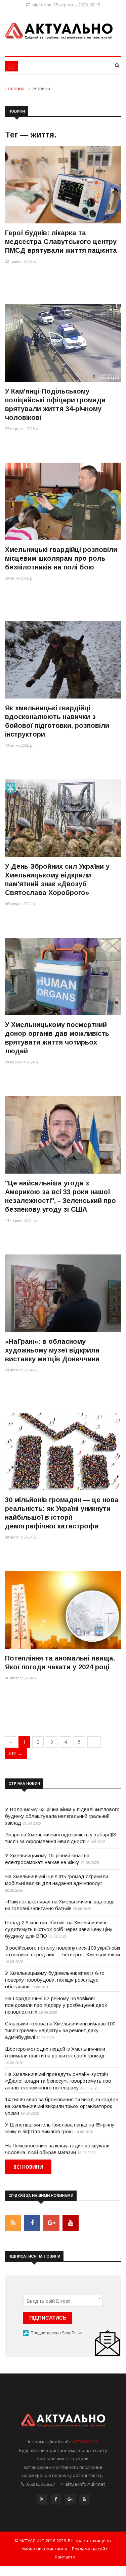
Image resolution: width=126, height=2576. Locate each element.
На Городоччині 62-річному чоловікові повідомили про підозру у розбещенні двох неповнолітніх (56, 2005)
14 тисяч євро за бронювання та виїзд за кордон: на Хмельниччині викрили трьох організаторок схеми (62, 2106)
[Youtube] (84, 2501)
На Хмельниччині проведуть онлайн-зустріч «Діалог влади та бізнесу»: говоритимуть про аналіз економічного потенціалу (58, 2081)
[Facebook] (56, 2501)
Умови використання (44, 2549)
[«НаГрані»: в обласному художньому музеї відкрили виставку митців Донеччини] (63, 1293)
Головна (15, 88)
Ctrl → (16, 1753)
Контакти (65, 2557)
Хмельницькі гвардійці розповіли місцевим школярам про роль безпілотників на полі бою (61, 558)
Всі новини (28, 2167)
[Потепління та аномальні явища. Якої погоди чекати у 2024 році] (63, 1610)
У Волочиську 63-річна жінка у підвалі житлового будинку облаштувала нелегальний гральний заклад (62, 1816)
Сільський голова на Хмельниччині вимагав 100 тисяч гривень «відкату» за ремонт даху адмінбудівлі (60, 2030)
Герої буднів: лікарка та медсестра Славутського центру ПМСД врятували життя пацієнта (61, 242)
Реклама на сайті (90, 2549)
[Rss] (42, 2501)
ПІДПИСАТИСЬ (48, 2318)
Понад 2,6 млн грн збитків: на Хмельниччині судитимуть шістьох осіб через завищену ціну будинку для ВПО (59, 1929)
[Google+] (70, 2501)
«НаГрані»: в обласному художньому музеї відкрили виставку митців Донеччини (52, 1350)
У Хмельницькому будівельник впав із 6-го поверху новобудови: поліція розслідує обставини (55, 1980)
